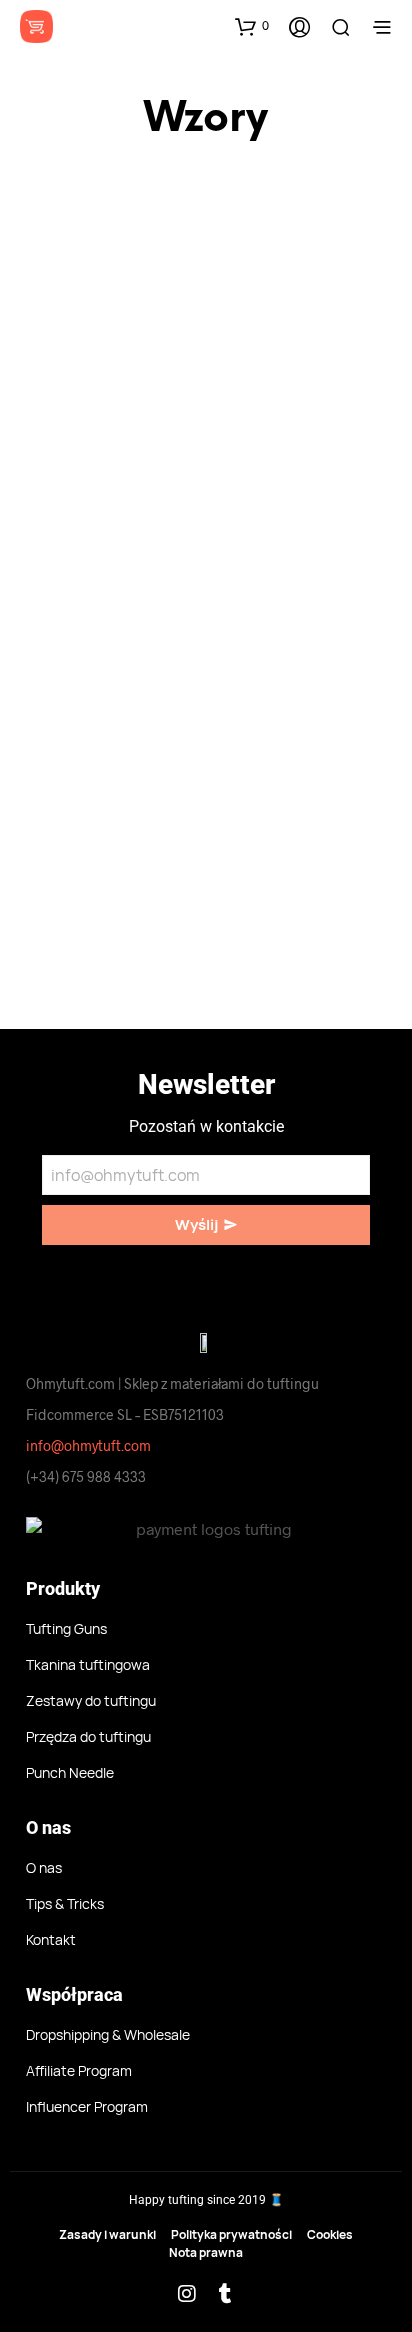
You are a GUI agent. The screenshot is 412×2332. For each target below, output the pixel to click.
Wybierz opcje (85, 563)
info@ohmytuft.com (88, 1445)
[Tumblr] (226, 2294)
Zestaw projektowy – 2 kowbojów (277, 878)
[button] (252, 26)
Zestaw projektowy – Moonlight (94, 878)
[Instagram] (187, 2294)
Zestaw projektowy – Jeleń (277, 504)
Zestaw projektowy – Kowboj (94, 504)
